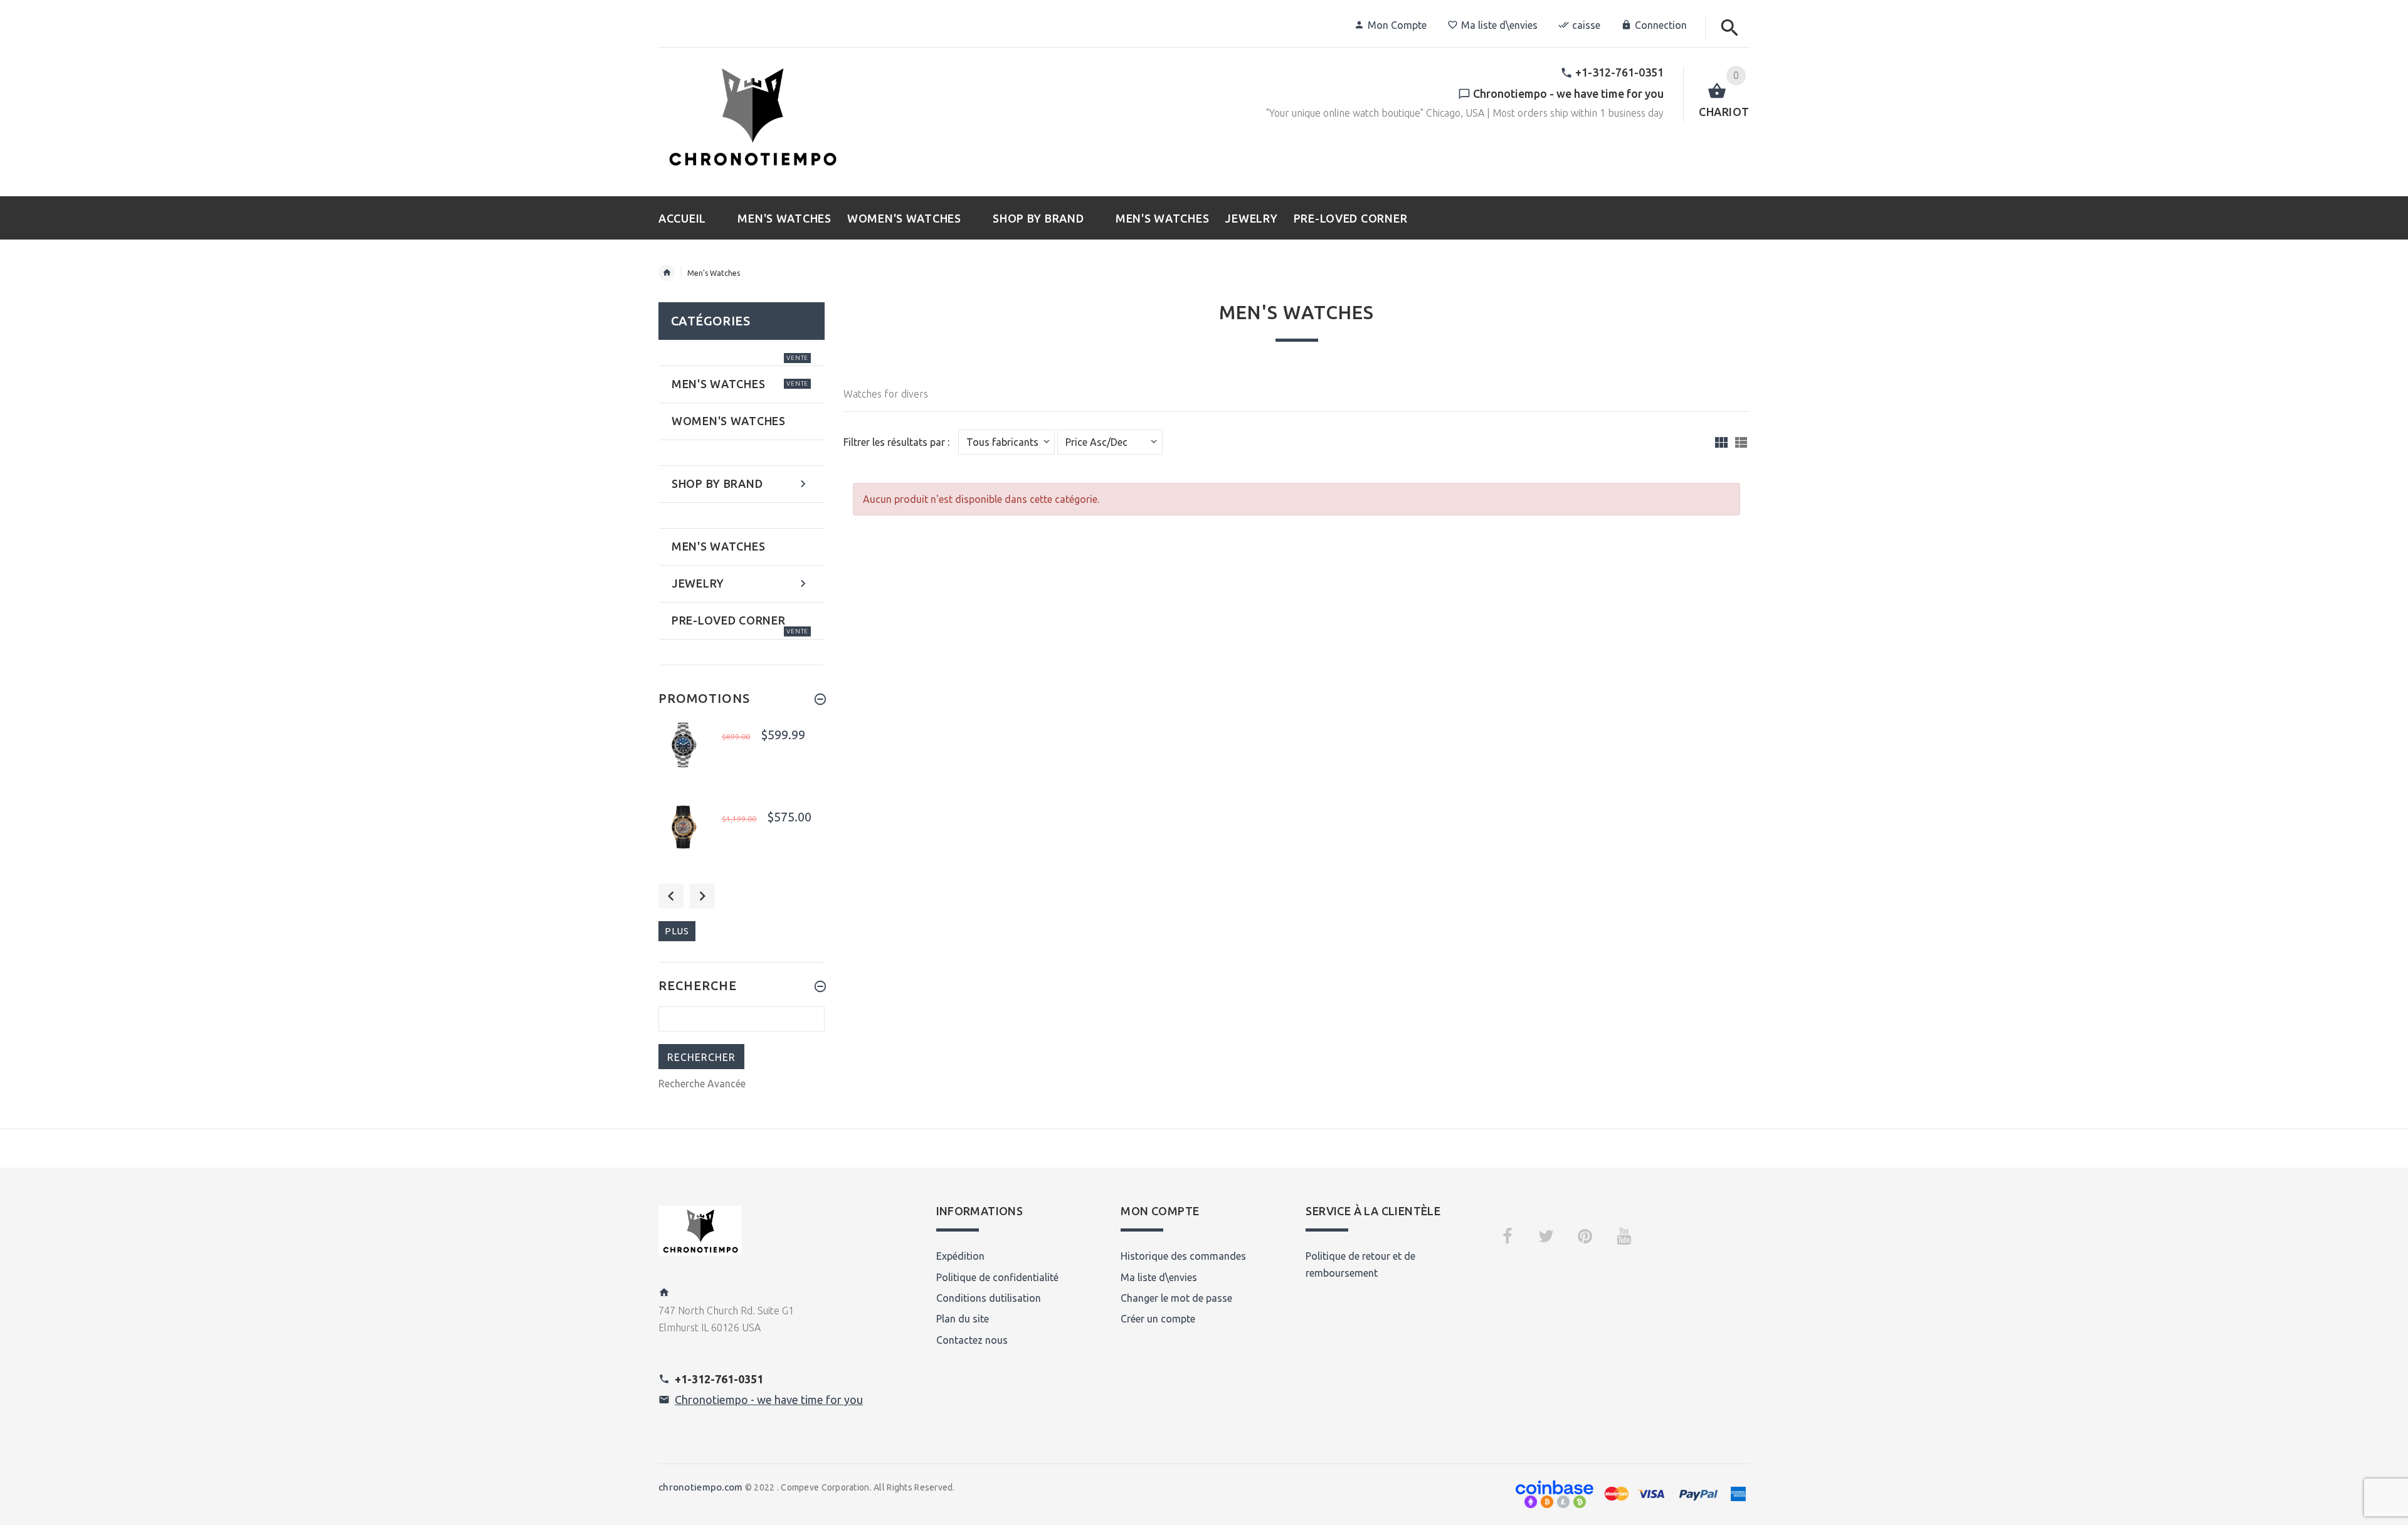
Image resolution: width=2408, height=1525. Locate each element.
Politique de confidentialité (997, 1277)
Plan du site (963, 1319)
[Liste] (1741, 442)
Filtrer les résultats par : (896, 442)
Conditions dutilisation (989, 1298)
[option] (742, 757)
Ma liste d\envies (1499, 25)
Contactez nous (972, 1340)
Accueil (667, 273)
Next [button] (702, 896)
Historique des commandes (1183, 1256)
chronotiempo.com (700, 1487)
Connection (1661, 25)
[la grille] (1721, 442)
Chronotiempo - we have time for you (769, 1400)
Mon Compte (1397, 25)
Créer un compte (1158, 1319)
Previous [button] (671, 896)
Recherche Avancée (702, 1084)
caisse (1586, 25)
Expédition (960, 1256)
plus (677, 931)
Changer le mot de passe (1176, 1298)
